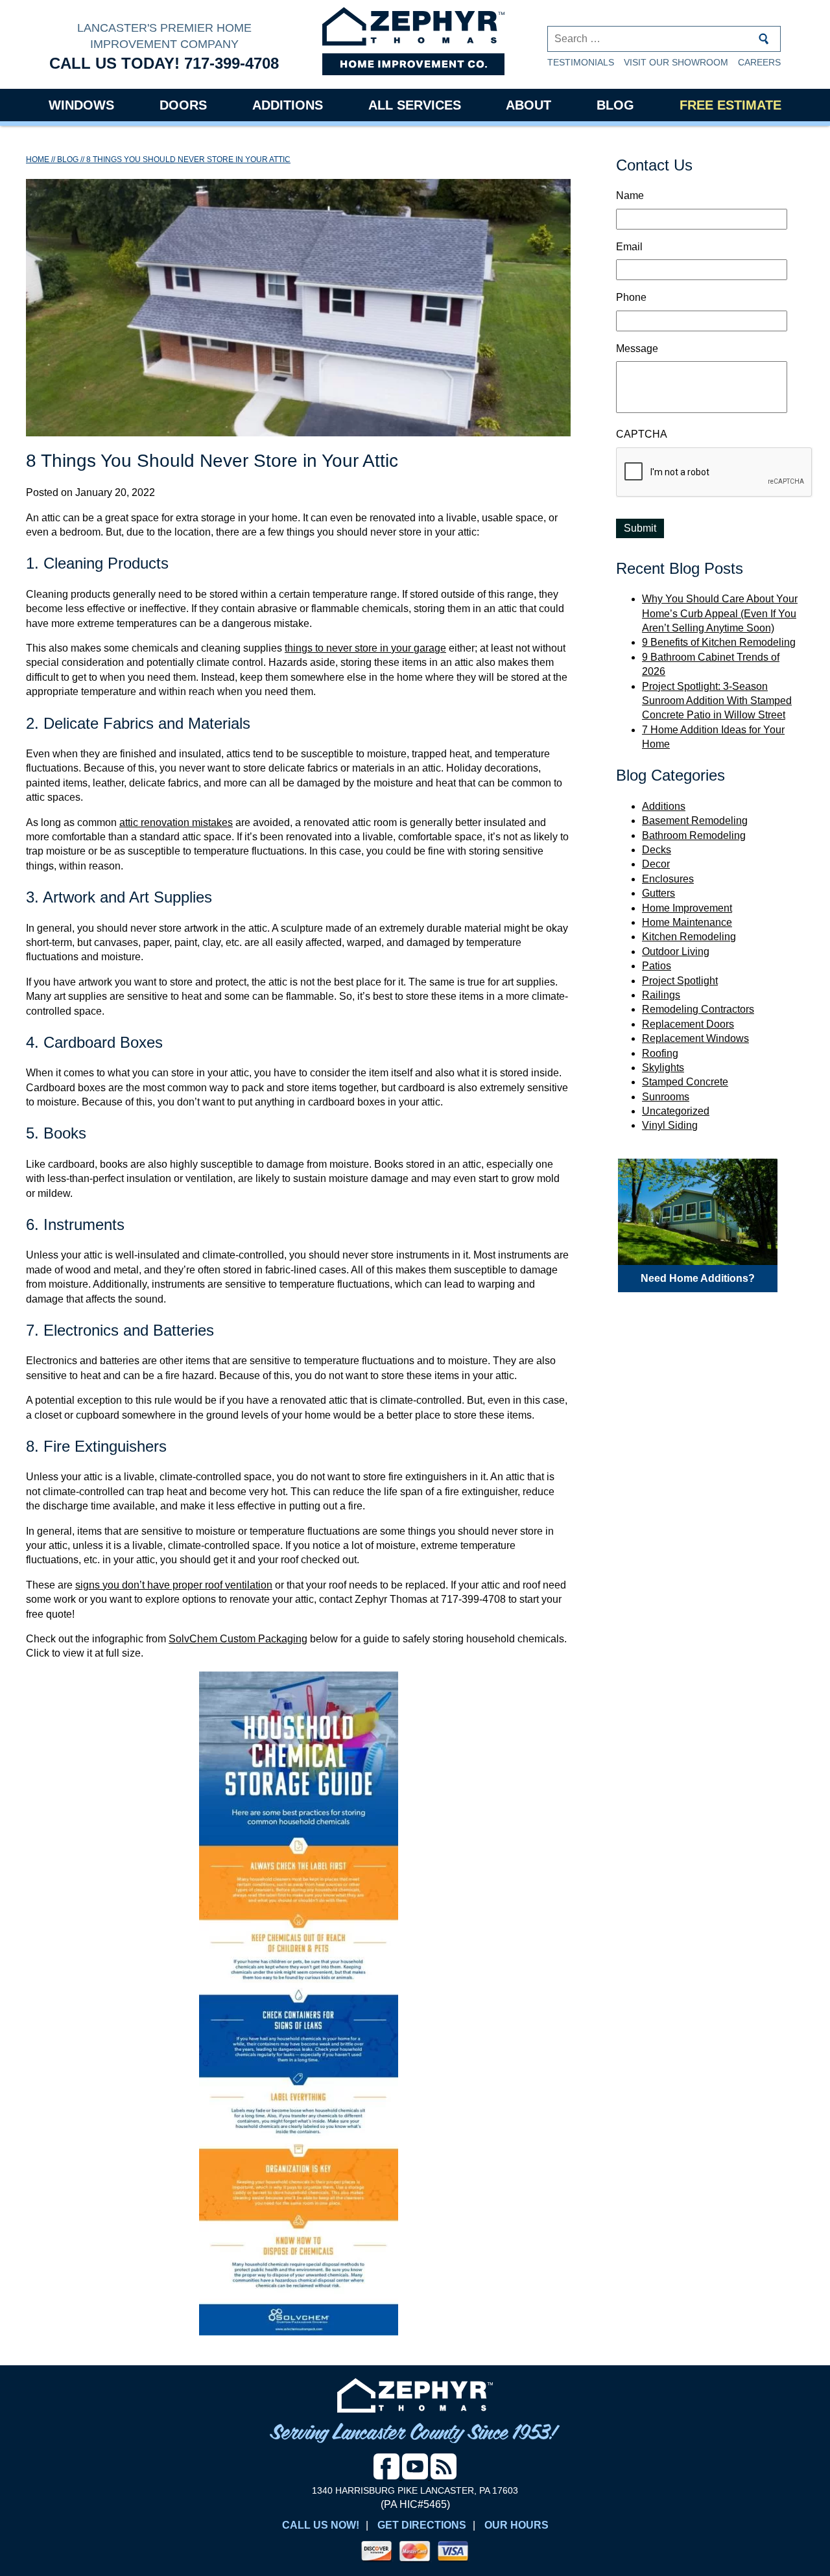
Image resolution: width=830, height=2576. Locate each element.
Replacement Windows (695, 1038)
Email (629, 247)
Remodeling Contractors (698, 1009)
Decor (656, 864)
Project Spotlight (680, 981)
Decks (657, 850)
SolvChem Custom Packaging (238, 1639)
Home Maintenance (687, 922)
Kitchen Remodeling (689, 937)
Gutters (658, 893)
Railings (661, 995)
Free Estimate (730, 105)
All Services (415, 105)
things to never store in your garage (365, 648)
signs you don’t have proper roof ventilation (174, 1585)
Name (630, 195)
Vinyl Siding (670, 1125)
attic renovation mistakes (176, 822)
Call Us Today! (164, 63)
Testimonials (581, 62)
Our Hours (516, 2525)
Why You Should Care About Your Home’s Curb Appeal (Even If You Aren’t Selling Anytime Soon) (720, 613)
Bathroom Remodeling (694, 835)
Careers (759, 62)
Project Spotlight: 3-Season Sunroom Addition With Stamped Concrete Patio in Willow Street (717, 701)
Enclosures (668, 879)
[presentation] (715, 473)
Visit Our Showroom (676, 62)
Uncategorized (676, 1111)
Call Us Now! (321, 2525)
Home (38, 160)
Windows (81, 105)
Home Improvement (687, 908)
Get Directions (422, 2525)
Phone (631, 297)
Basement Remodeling (695, 821)
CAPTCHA (642, 434)
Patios (657, 966)
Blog (615, 105)
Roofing (660, 1053)
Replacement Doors (688, 1024)
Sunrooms (666, 1097)
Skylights (663, 1068)
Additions (288, 105)
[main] (298, 1250)
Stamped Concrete (685, 1082)
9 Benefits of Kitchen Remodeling (719, 642)
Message (637, 349)
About (528, 105)
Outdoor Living (676, 951)
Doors (183, 105)
